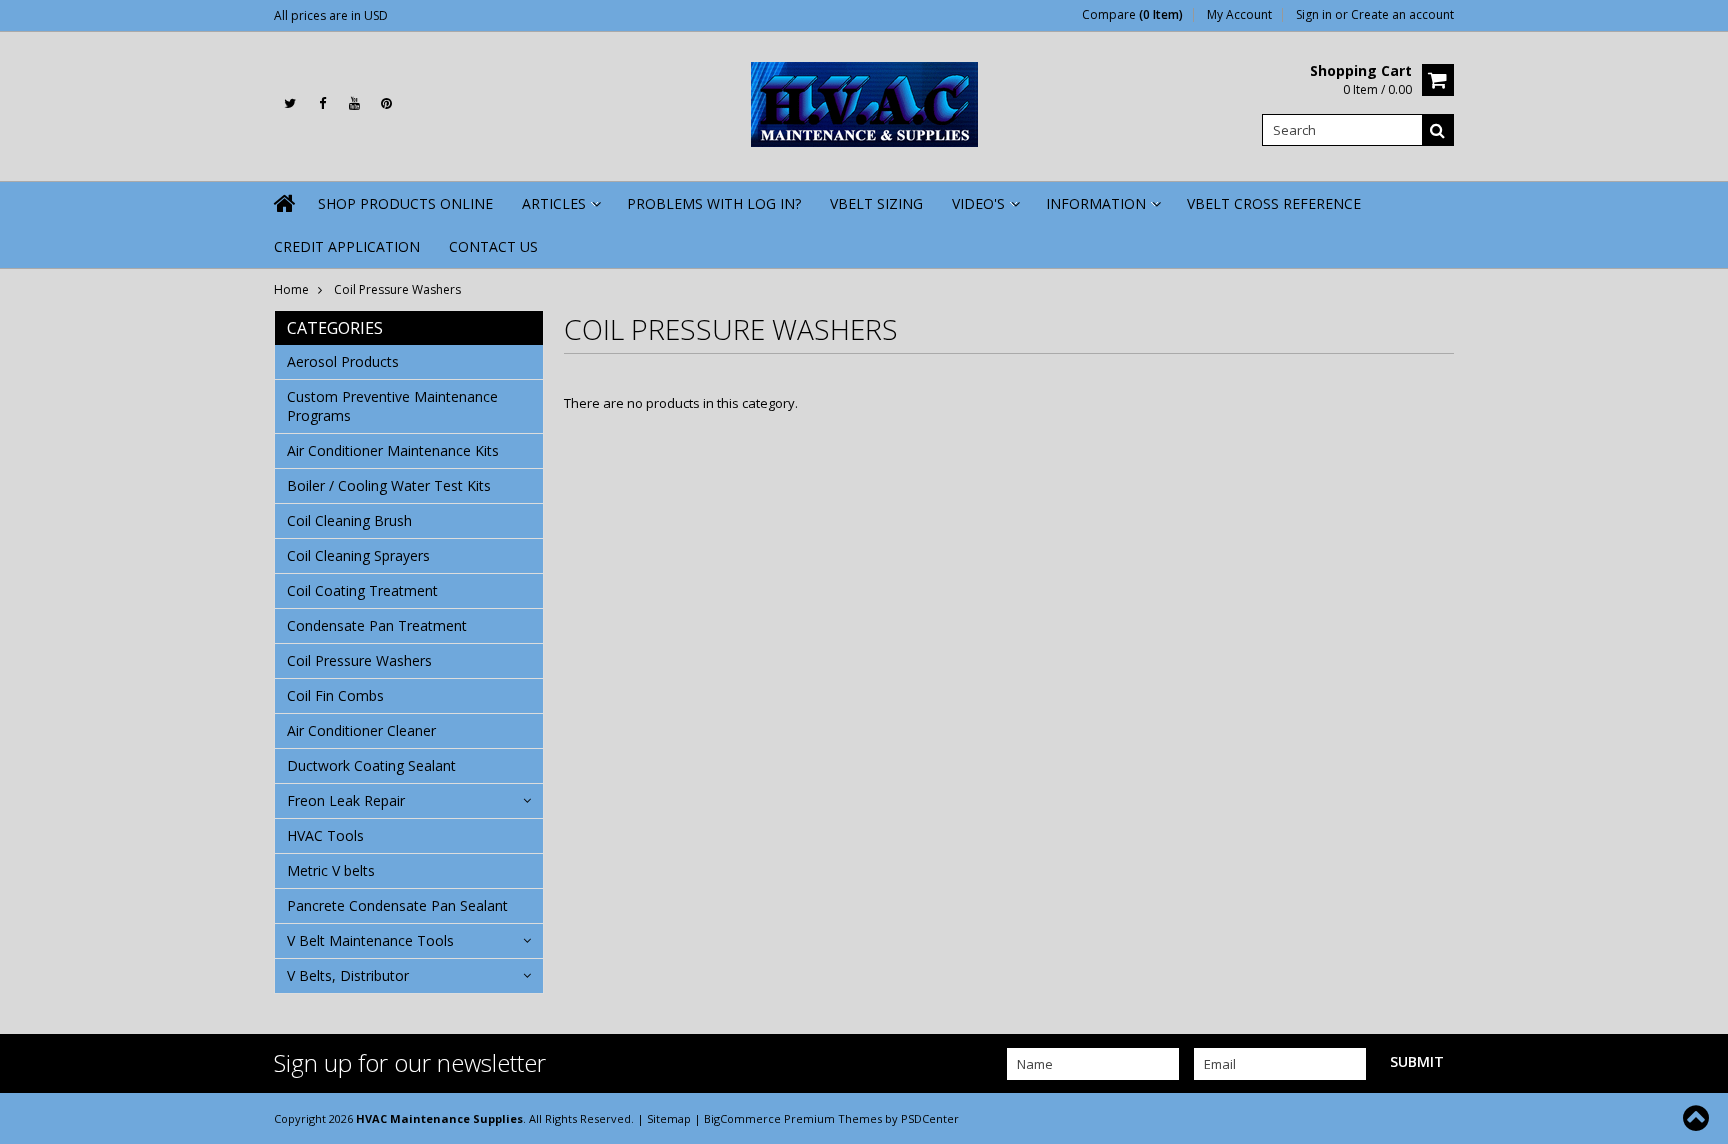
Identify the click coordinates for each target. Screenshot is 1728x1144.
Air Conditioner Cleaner (361, 730)
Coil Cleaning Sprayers (358, 555)
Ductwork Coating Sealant (371, 765)
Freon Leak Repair (346, 800)
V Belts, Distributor (348, 975)
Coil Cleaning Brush (349, 520)
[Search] (1438, 130)
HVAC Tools (325, 835)
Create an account (1402, 15)
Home (291, 289)
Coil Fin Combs (335, 695)
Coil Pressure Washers (359, 660)
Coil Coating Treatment (362, 590)
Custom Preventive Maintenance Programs (392, 406)
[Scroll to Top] (1698, 1118)
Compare (1132, 15)
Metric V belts (331, 870)
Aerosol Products (343, 361)
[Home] (286, 203)
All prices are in (331, 15)
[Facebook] (322, 103)
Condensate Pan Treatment (377, 625)
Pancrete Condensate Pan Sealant (397, 905)
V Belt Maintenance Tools (370, 940)
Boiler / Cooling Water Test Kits (389, 485)
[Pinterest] (386, 103)
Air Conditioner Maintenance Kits (393, 450)
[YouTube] (354, 103)
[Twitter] (290, 103)
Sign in (1314, 15)
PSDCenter (930, 1118)
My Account (1239, 15)
